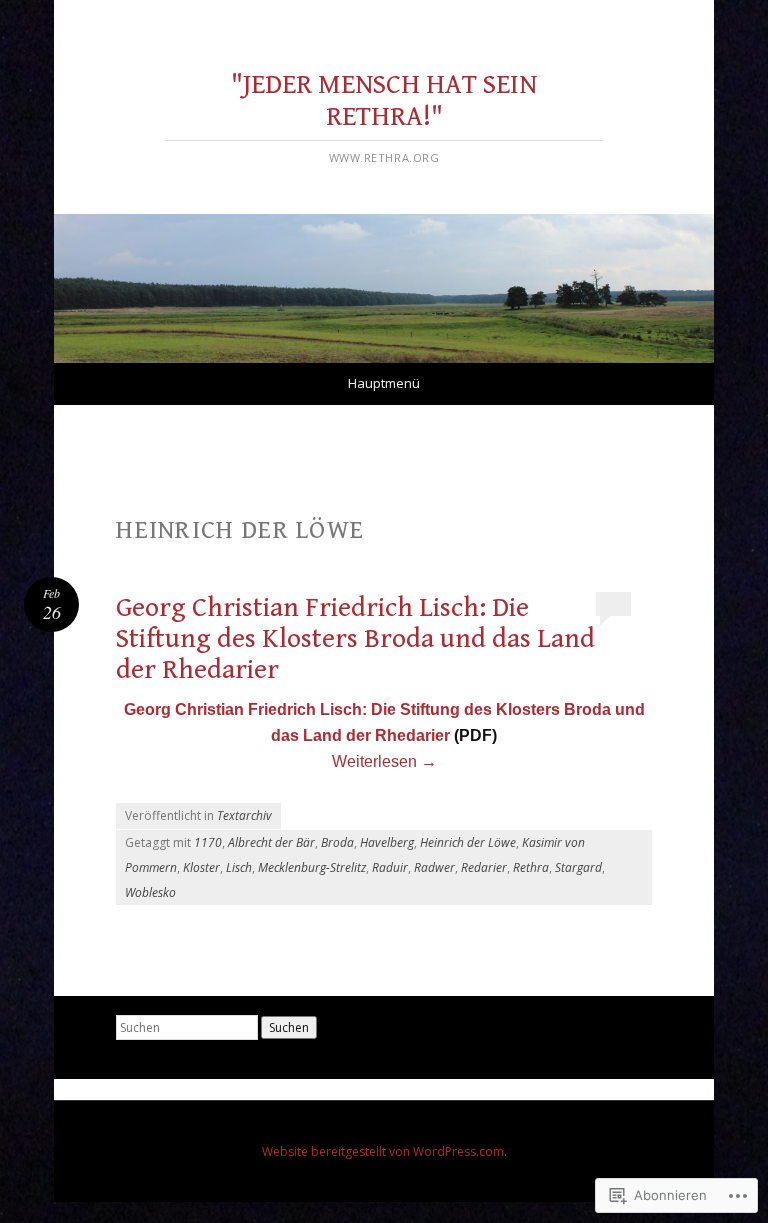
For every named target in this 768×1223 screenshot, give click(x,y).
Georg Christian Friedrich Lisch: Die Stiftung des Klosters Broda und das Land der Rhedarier (355, 639)
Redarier (484, 867)
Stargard (578, 867)
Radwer (434, 867)
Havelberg (387, 842)
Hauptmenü (384, 383)
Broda (337, 842)
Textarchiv (244, 815)
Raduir (390, 867)
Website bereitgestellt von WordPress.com (383, 1151)
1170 (208, 842)
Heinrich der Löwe (468, 842)
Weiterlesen (384, 761)
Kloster (201, 867)
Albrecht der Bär (271, 842)
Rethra (531, 867)
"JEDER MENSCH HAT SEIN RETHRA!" (384, 100)
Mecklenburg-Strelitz (312, 867)
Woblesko (150, 892)
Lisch (239, 867)
